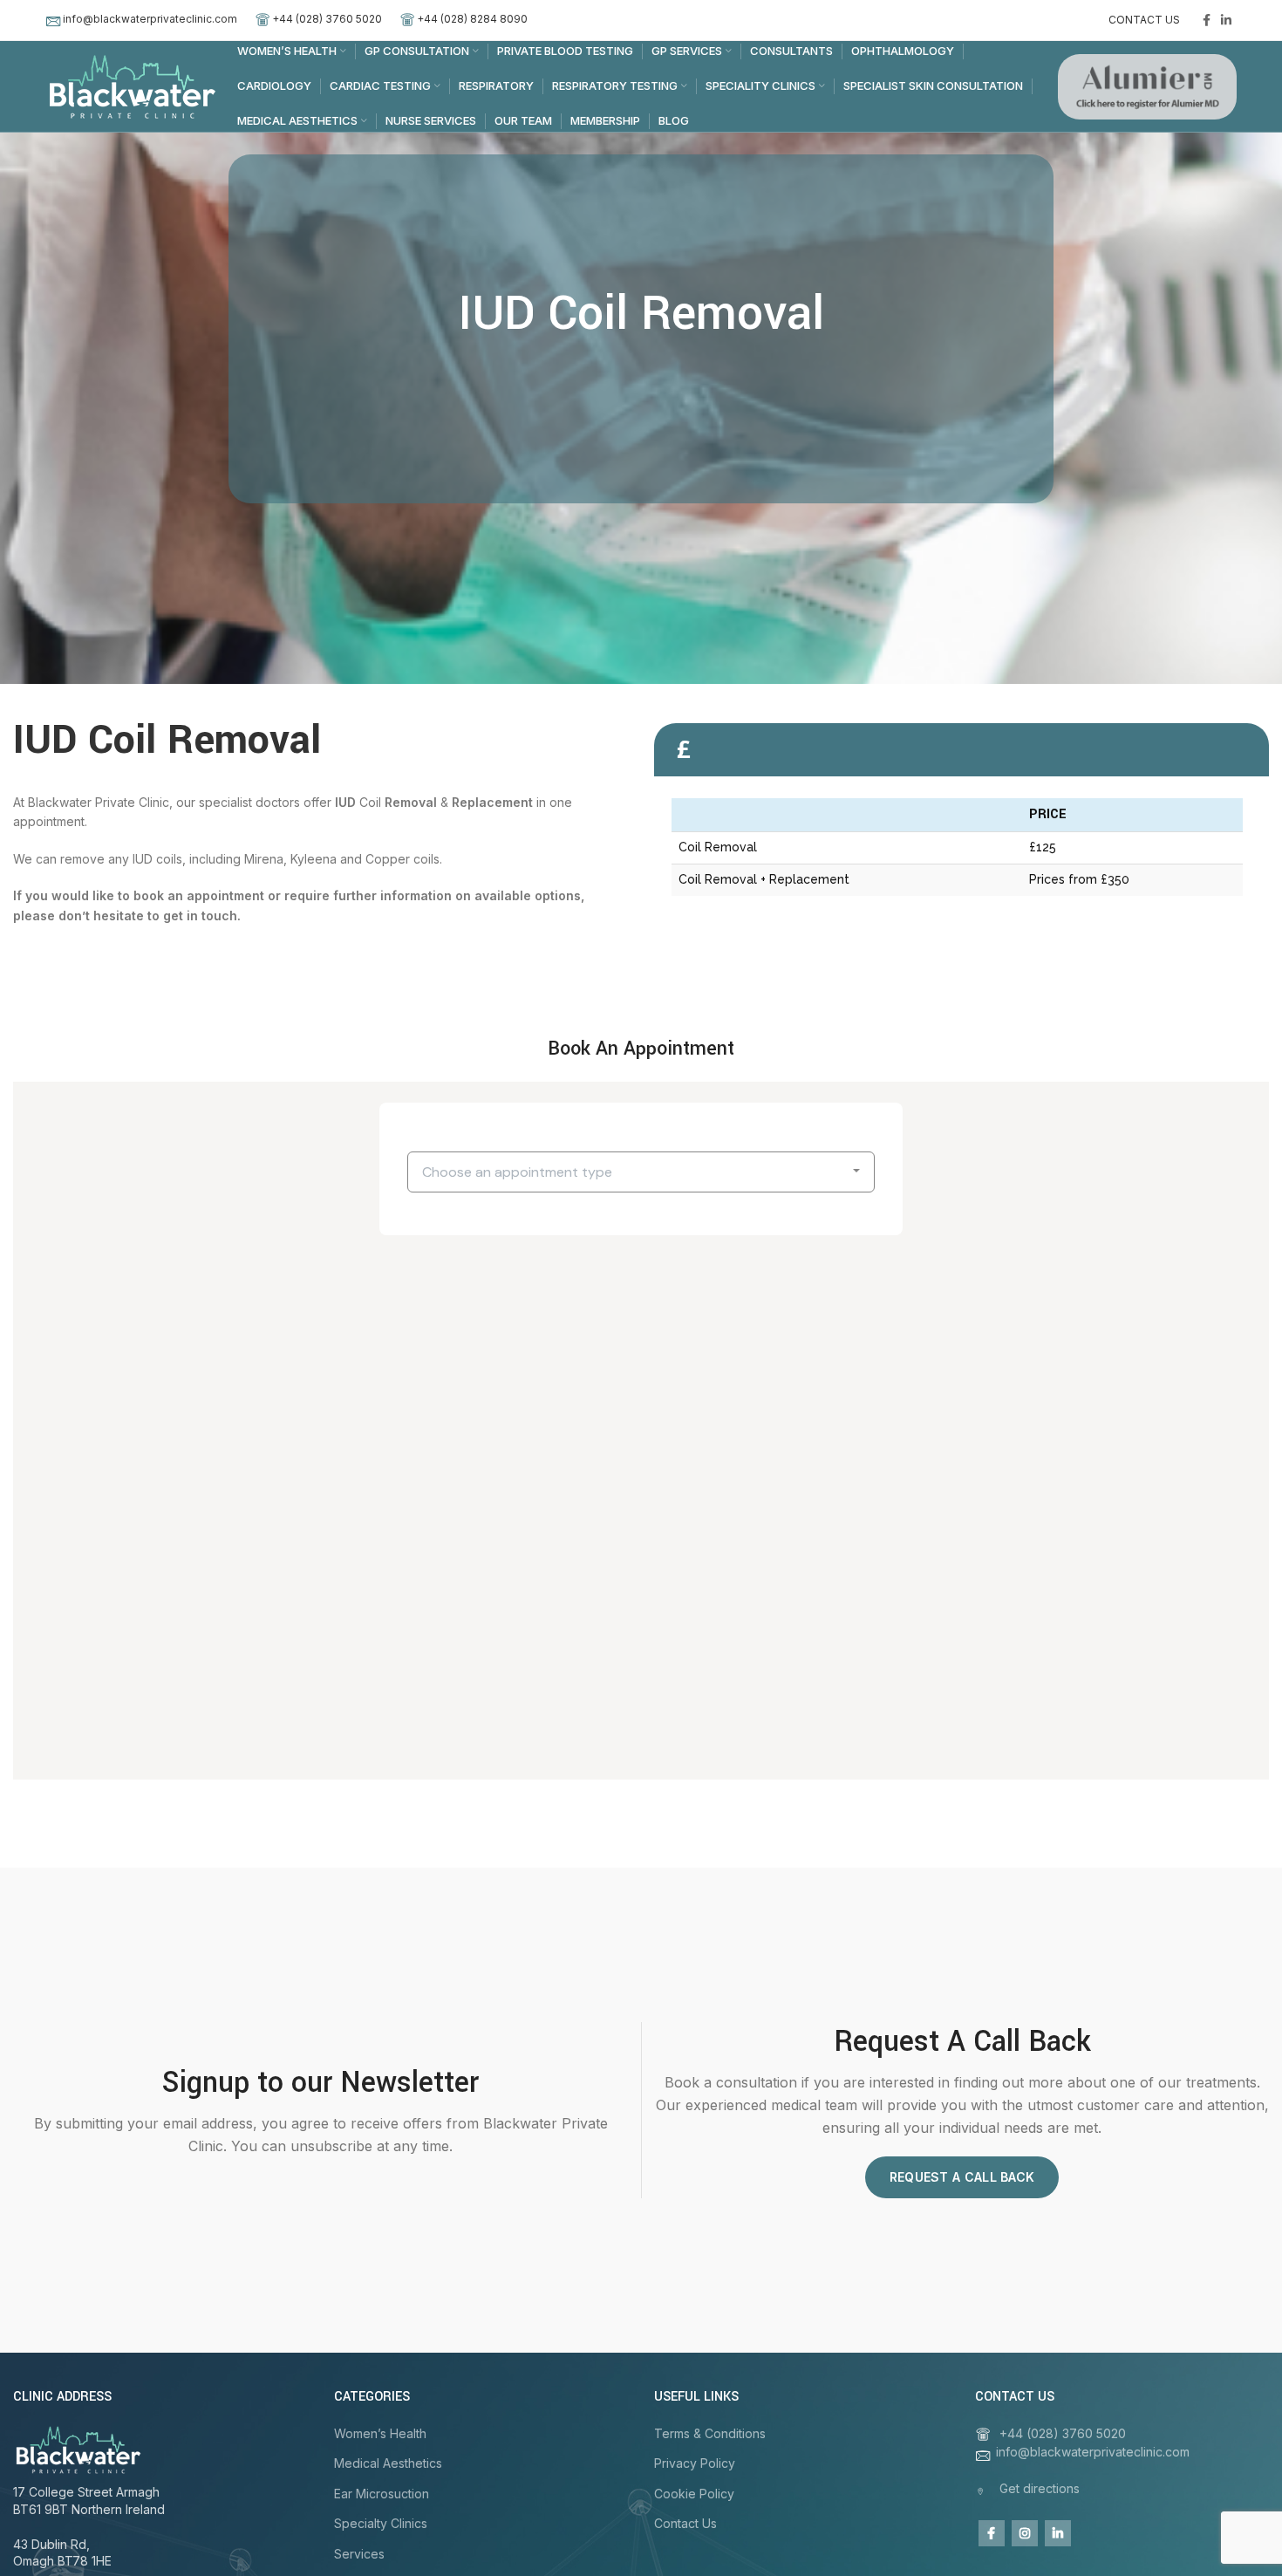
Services (359, 2554)
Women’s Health (380, 2433)
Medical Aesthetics (388, 2463)
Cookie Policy (694, 2494)
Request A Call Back (962, 2177)
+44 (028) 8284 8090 (472, 19)
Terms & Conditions (710, 2433)
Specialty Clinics (381, 2523)
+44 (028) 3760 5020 (327, 19)
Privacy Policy (695, 2463)
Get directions (1040, 2488)
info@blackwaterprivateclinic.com (150, 19)
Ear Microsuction (382, 2494)
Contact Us (685, 2523)
